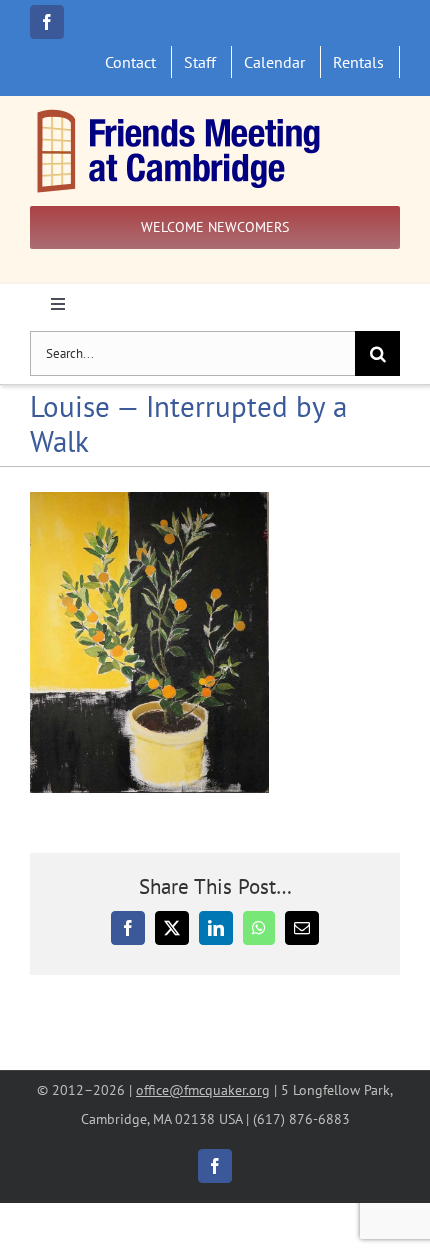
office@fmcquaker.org (203, 1089)
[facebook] (47, 22)
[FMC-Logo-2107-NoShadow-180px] (180, 114)
